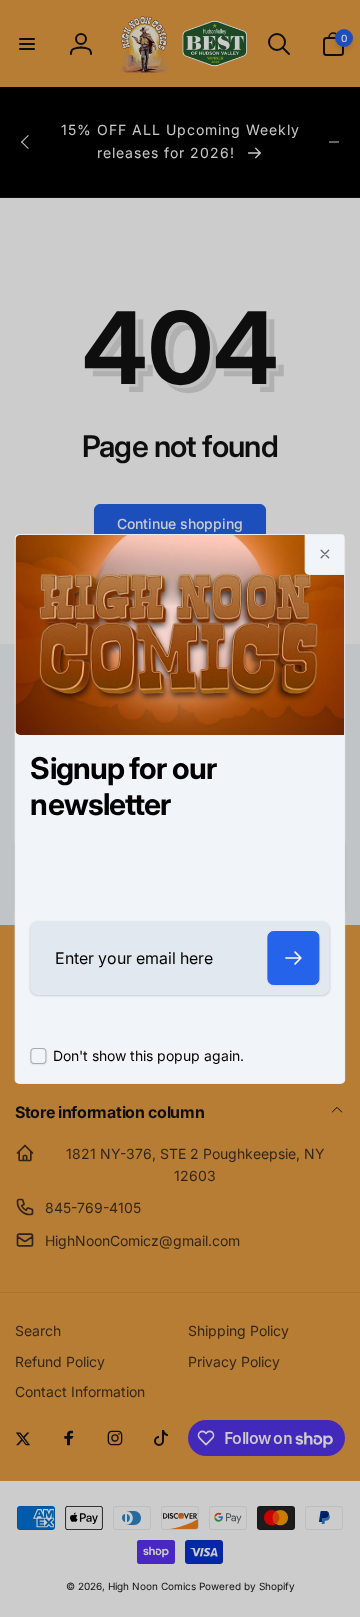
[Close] (325, 555)
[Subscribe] (294, 958)
